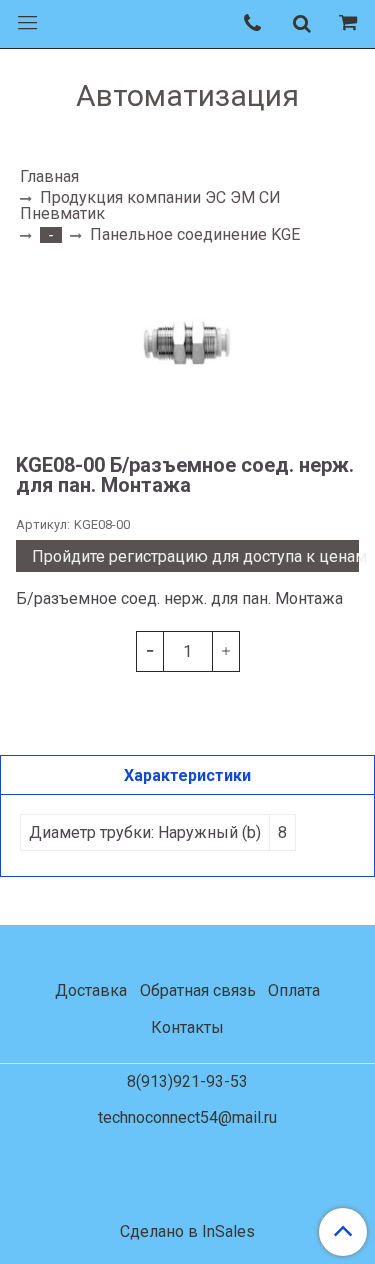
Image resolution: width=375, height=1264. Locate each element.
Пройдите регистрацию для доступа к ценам (195, 556)
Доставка (91, 990)
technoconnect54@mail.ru (187, 1117)
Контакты (187, 1027)
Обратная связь (198, 990)
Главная (49, 176)
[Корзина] (351, 24)
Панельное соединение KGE (195, 234)
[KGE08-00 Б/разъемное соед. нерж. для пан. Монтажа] (187, 348)
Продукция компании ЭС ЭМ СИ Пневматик (150, 205)
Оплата (294, 990)
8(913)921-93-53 (187, 1081)
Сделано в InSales (187, 1232)
